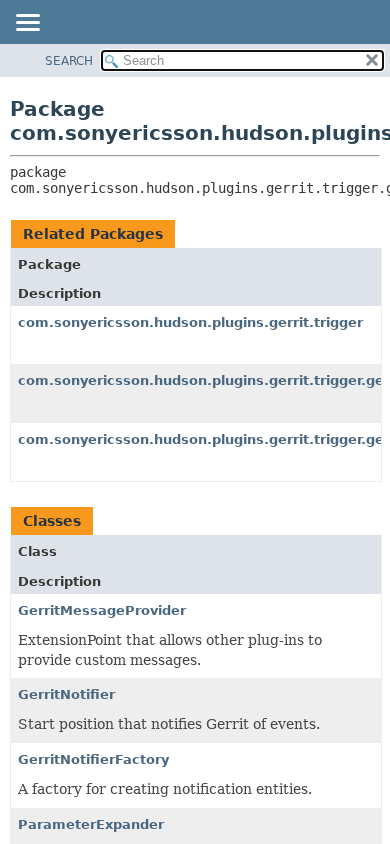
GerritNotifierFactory (93, 759)
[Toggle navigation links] (27, 24)
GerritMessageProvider (102, 610)
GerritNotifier (66, 694)
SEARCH (69, 61)
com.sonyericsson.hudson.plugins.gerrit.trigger (190, 322)
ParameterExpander (91, 824)
